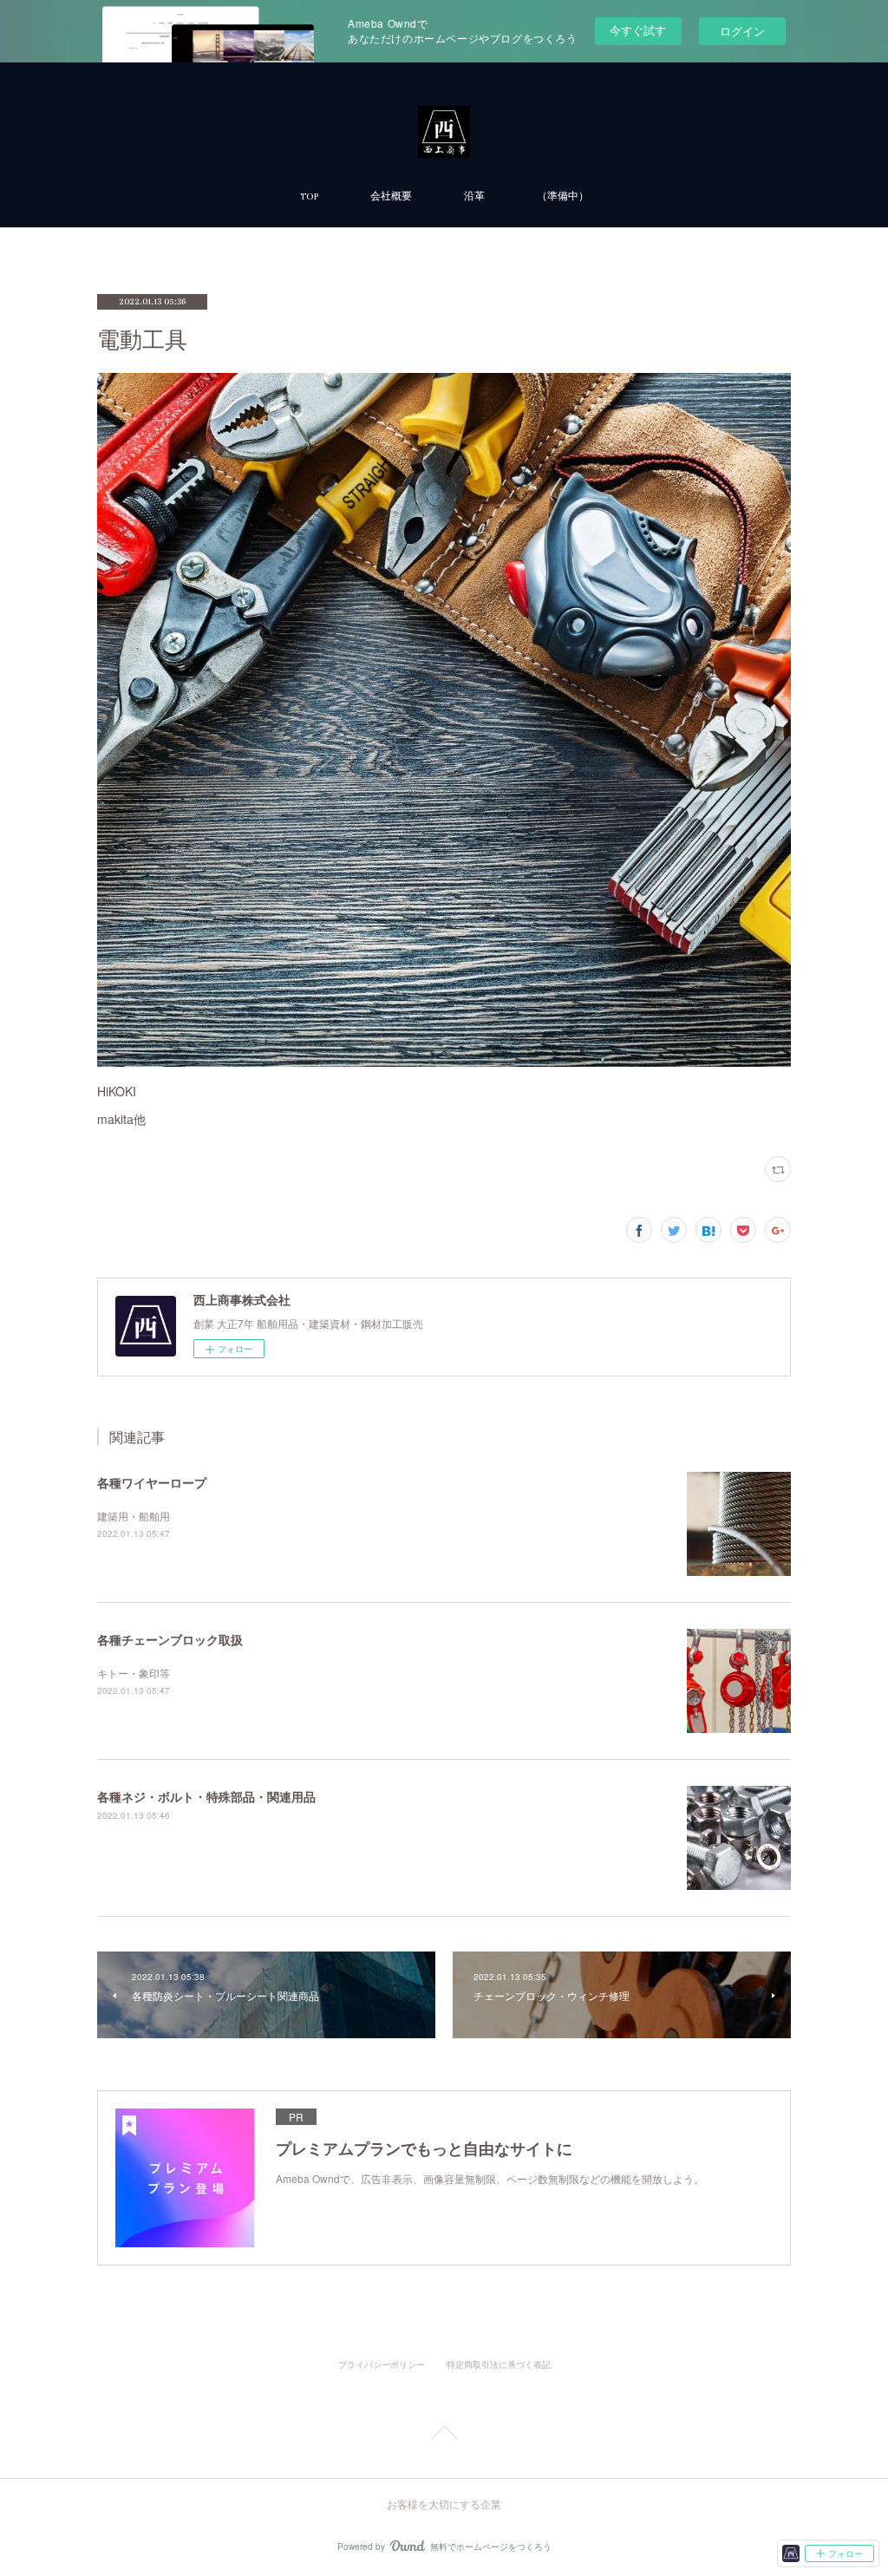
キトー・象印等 (134, 1673)
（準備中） (563, 196)
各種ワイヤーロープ (152, 1482)
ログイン (742, 31)
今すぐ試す (638, 30)
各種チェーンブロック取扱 (170, 1639)
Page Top (444, 2435)
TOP (309, 196)
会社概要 (391, 196)
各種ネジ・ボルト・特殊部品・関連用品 (206, 1796)
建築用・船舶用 (134, 1516)
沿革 (474, 196)
